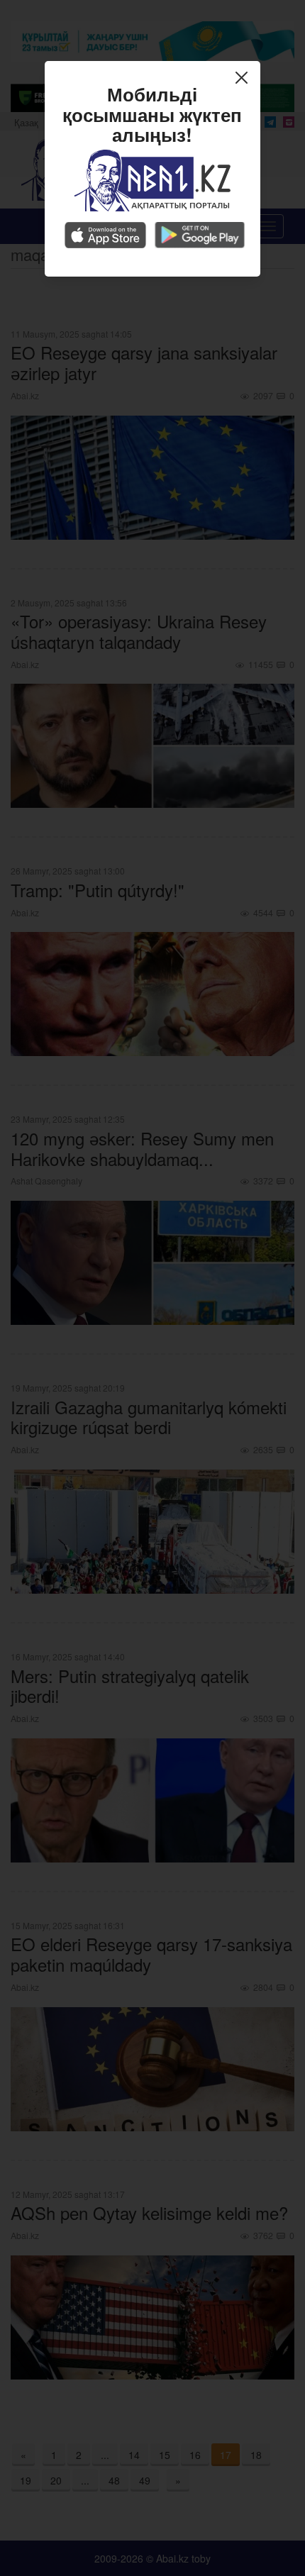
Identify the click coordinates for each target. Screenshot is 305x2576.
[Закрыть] (245, 79)
